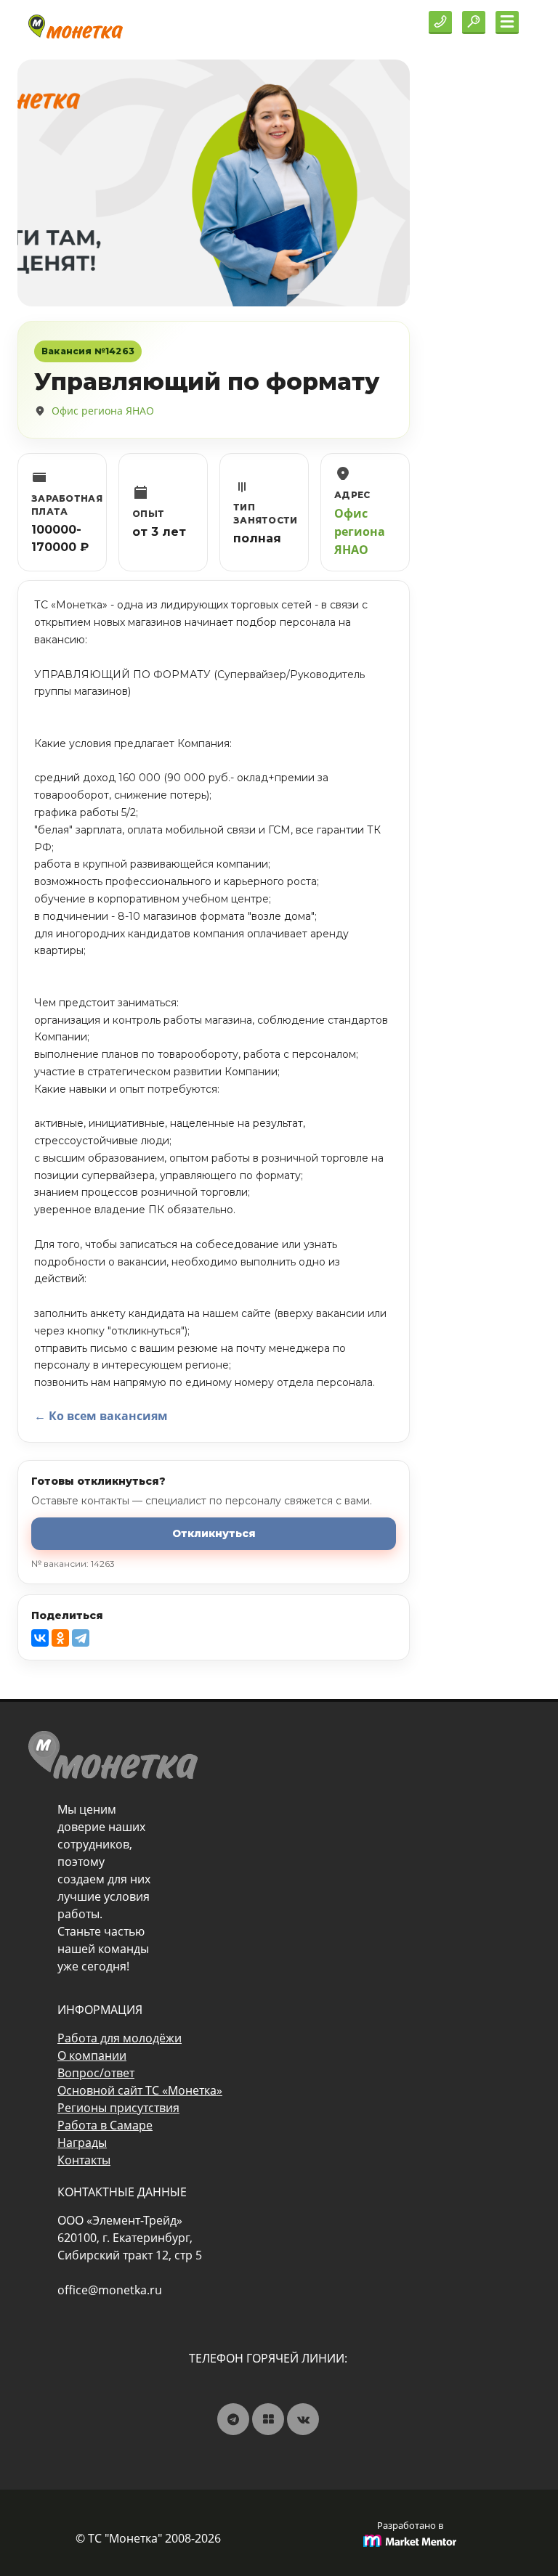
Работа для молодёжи (120, 2038)
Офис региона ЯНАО (103, 411)
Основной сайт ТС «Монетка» (140, 2090)
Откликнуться (214, 1533)
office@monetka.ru (110, 2290)
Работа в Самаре (105, 2125)
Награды (82, 2143)
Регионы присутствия (118, 2108)
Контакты (84, 2160)
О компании (92, 2055)
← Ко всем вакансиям (101, 1416)
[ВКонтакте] (40, 1638)
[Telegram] (81, 1638)
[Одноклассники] (60, 1638)
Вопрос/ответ (96, 2073)
